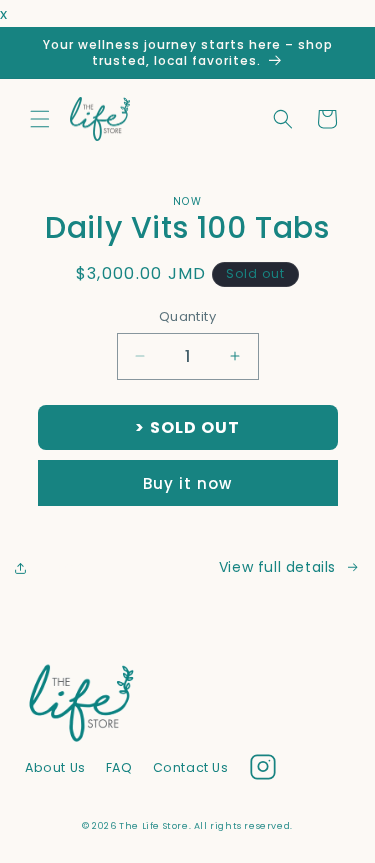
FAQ (119, 767)
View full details (277, 567)
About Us (55, 767)
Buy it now (187, 483)
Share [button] (56, 567)
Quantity (187, 316)
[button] (40, 119)
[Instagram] (263, 771)
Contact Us (191, 767)
